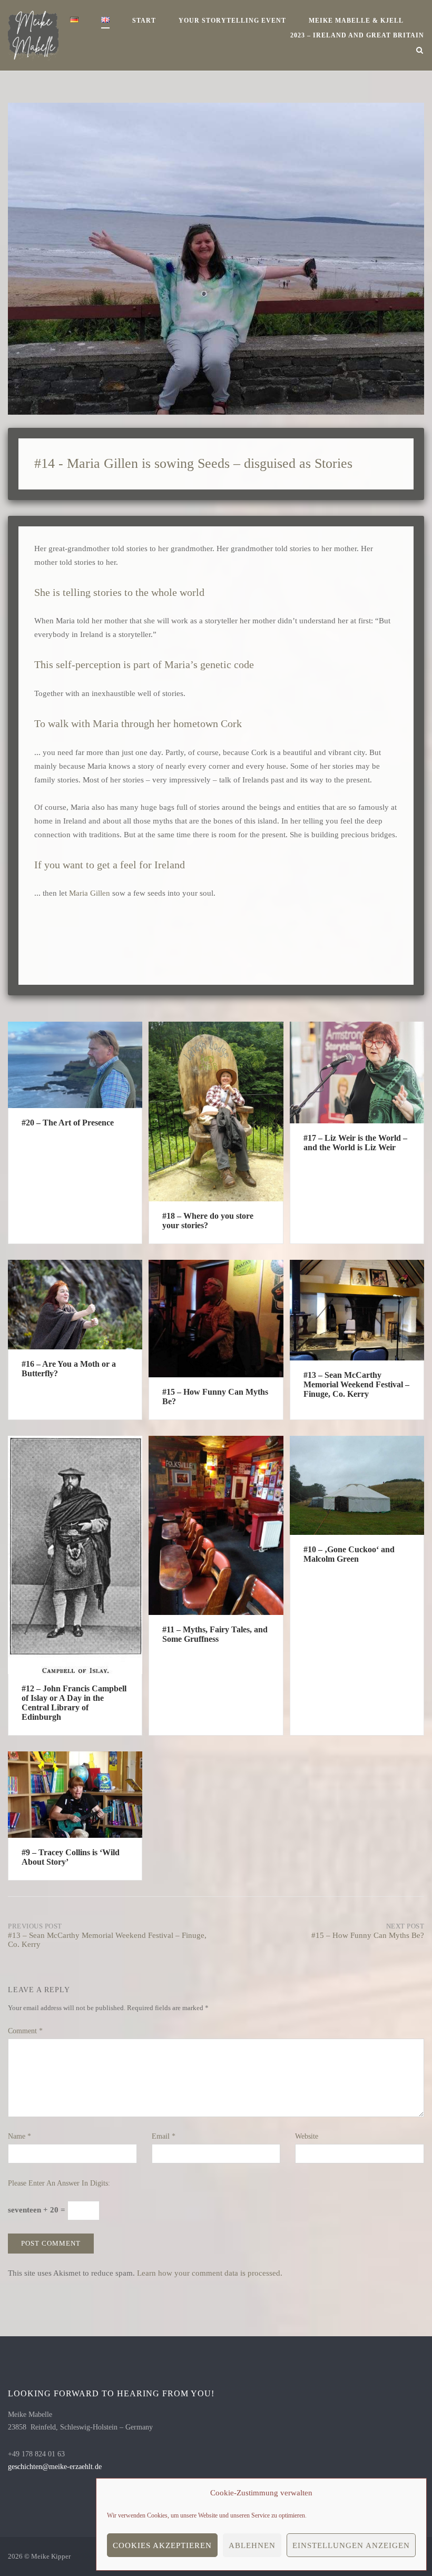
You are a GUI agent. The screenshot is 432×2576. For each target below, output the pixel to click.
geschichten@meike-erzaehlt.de (55, 2467)
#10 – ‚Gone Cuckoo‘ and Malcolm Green (349, 1554)
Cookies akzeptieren (162, 2545)
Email (164, 2136)
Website (307, 2136)
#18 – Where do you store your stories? (208, 1221)
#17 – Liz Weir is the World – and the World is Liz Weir (355, 1143)
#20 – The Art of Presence (68, 1123)
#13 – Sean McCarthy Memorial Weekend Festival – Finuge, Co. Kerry (356, 1384)
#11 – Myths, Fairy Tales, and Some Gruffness (215, 1634)
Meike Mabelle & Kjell (356, 21)
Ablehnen (252, 2545)
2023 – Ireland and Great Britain (357, 35)
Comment (25, 2031)
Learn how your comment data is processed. (210, 2273)
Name (19, 2136)
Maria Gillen (90, 893)
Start (144, 21)
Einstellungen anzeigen (351, 2545)
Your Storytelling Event (232, 21)
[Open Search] (420, 51)
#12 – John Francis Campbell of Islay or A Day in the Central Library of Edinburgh (74, 1703)
